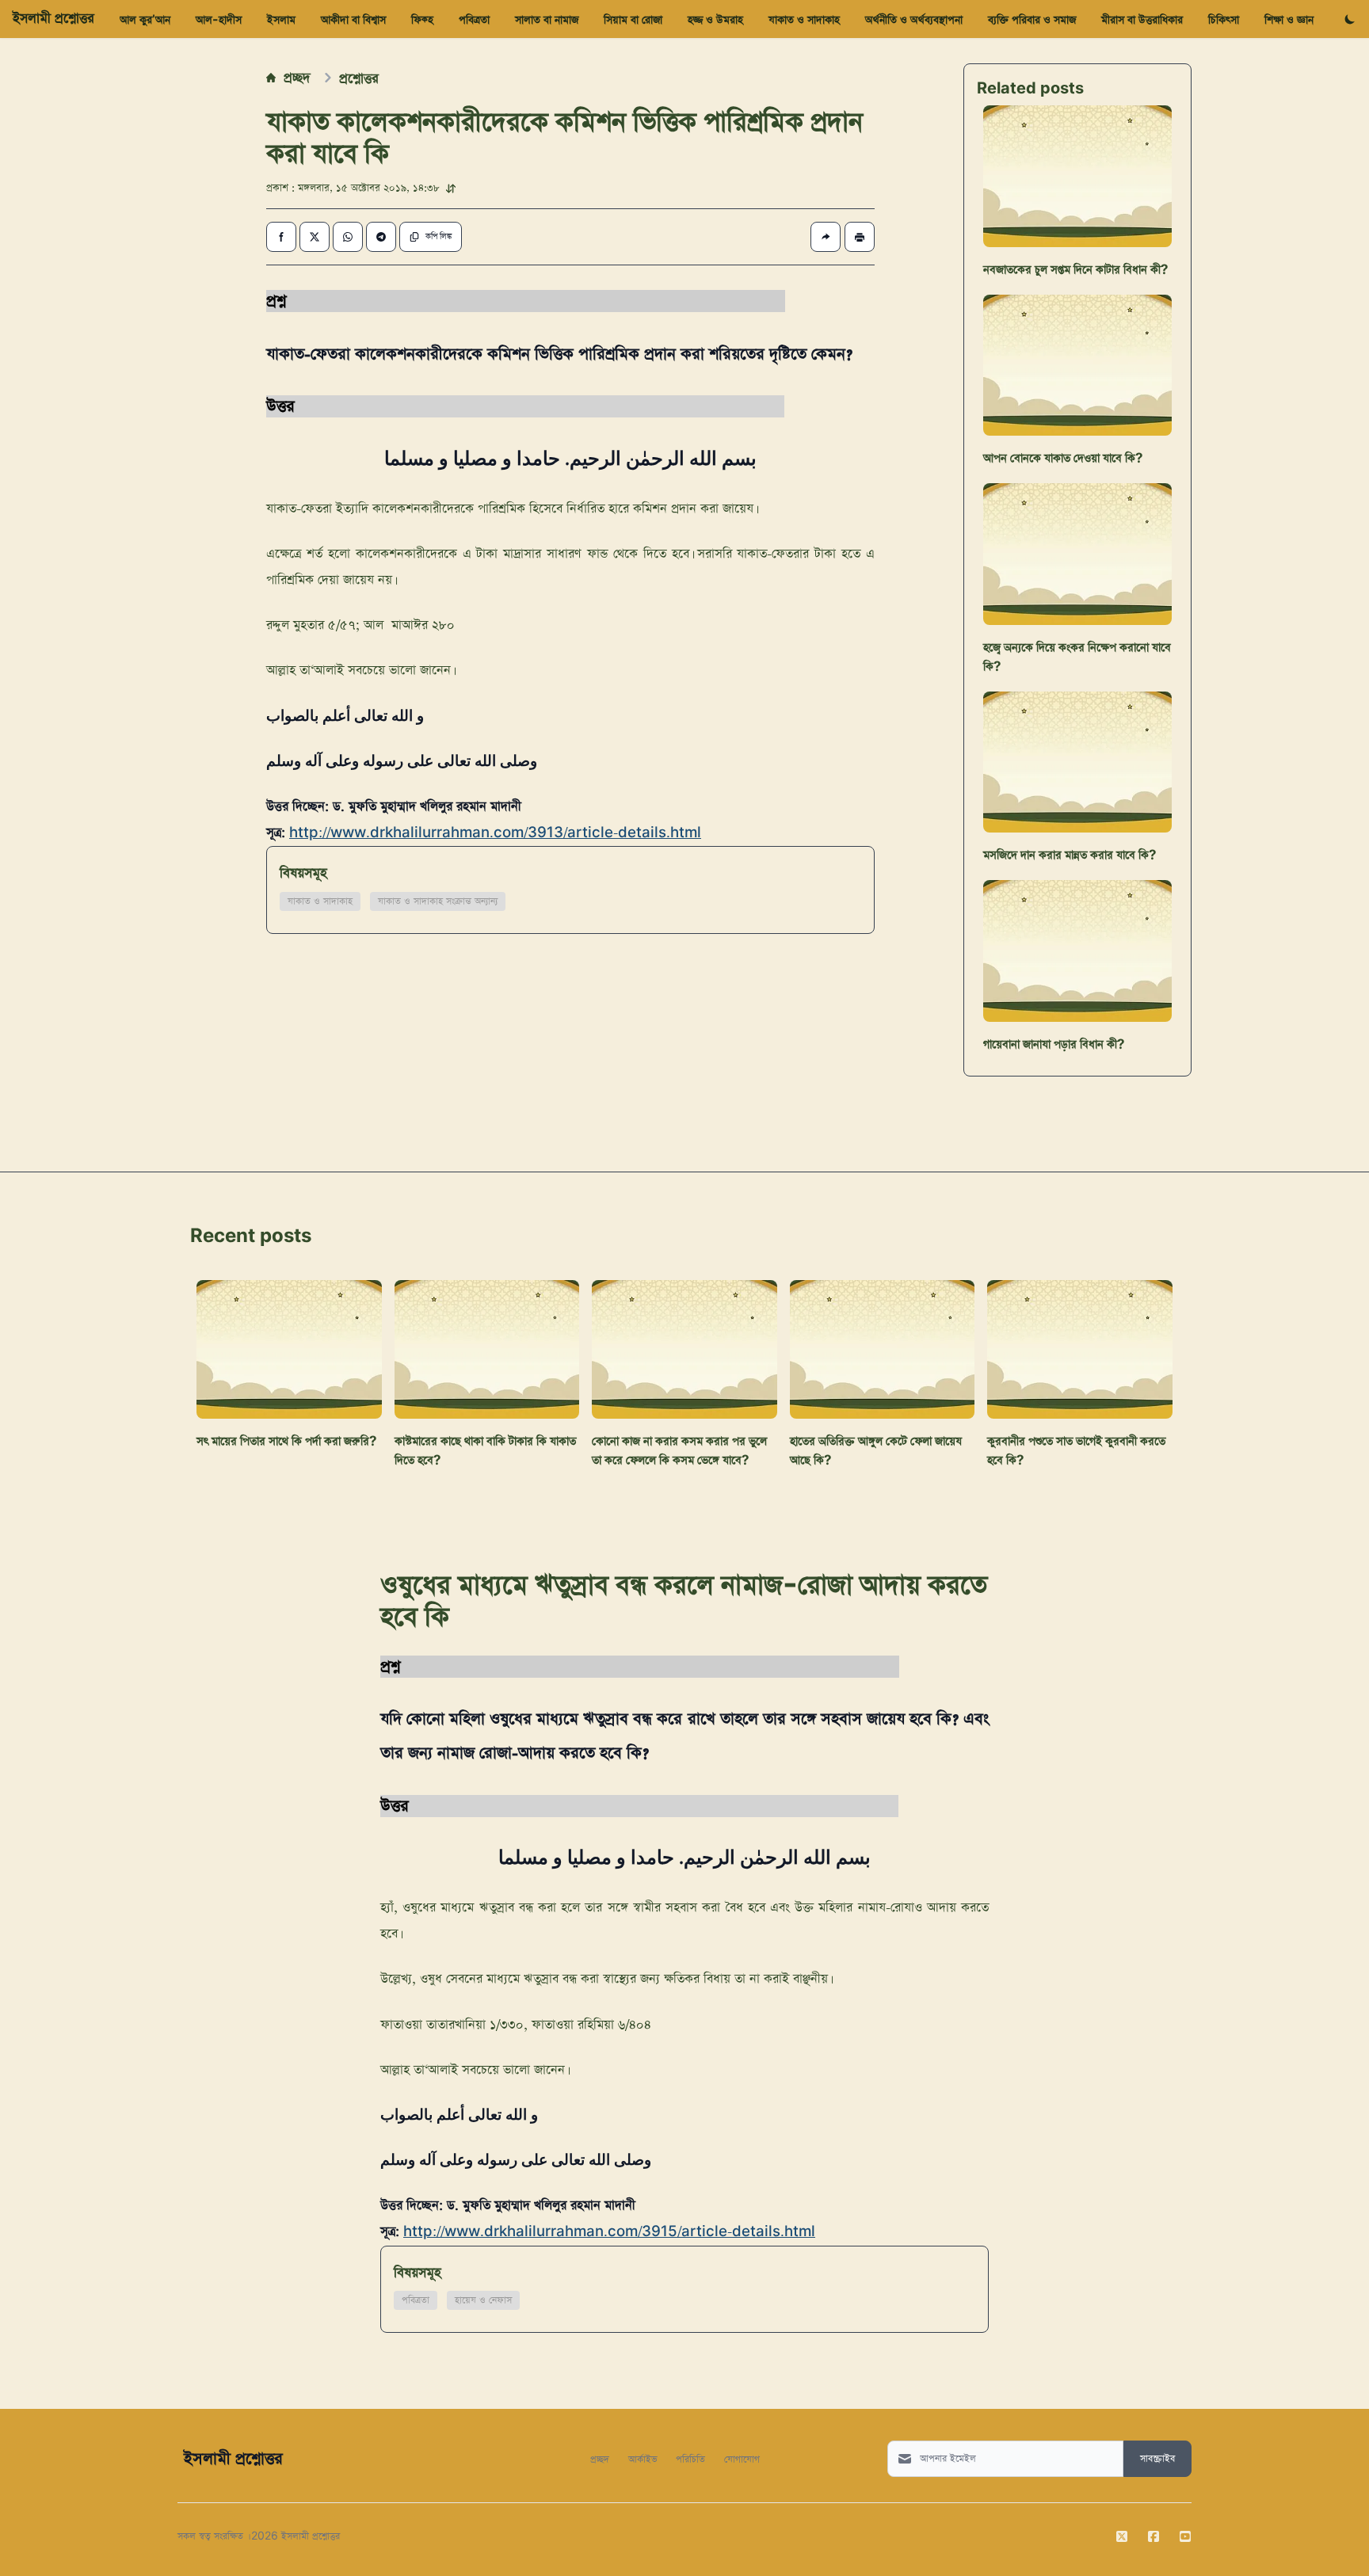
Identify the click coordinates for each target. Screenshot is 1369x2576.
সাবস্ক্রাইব (1157, 2459)
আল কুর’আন (145, 19)
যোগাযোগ (742, 2458)
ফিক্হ (422, 19)
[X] (1122, 2536)
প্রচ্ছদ (297, 77)
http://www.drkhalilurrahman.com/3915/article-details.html (609, 2232)
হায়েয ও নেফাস (483, 2300)
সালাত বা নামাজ (547, 19)
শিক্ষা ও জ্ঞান (1289, 19)
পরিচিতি (690, 2458)
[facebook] (1154, 2536)
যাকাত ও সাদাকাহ (804, 19)
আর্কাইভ (643, 2458)
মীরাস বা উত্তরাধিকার (1142, 19)
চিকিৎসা (1224, 19)
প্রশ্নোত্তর (359, 78)
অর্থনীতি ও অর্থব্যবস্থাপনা (914, 19)
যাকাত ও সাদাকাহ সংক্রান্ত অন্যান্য (438, 901)
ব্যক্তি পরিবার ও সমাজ (1032, 19)
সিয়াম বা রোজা (633, 19)
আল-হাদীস (219, 19)
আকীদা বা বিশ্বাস (353, 19)
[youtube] (1185, 2536)
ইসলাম (281, 19)
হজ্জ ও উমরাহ (715, 19)
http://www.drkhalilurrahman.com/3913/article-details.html (495, 833)
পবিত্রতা (474, 19)
